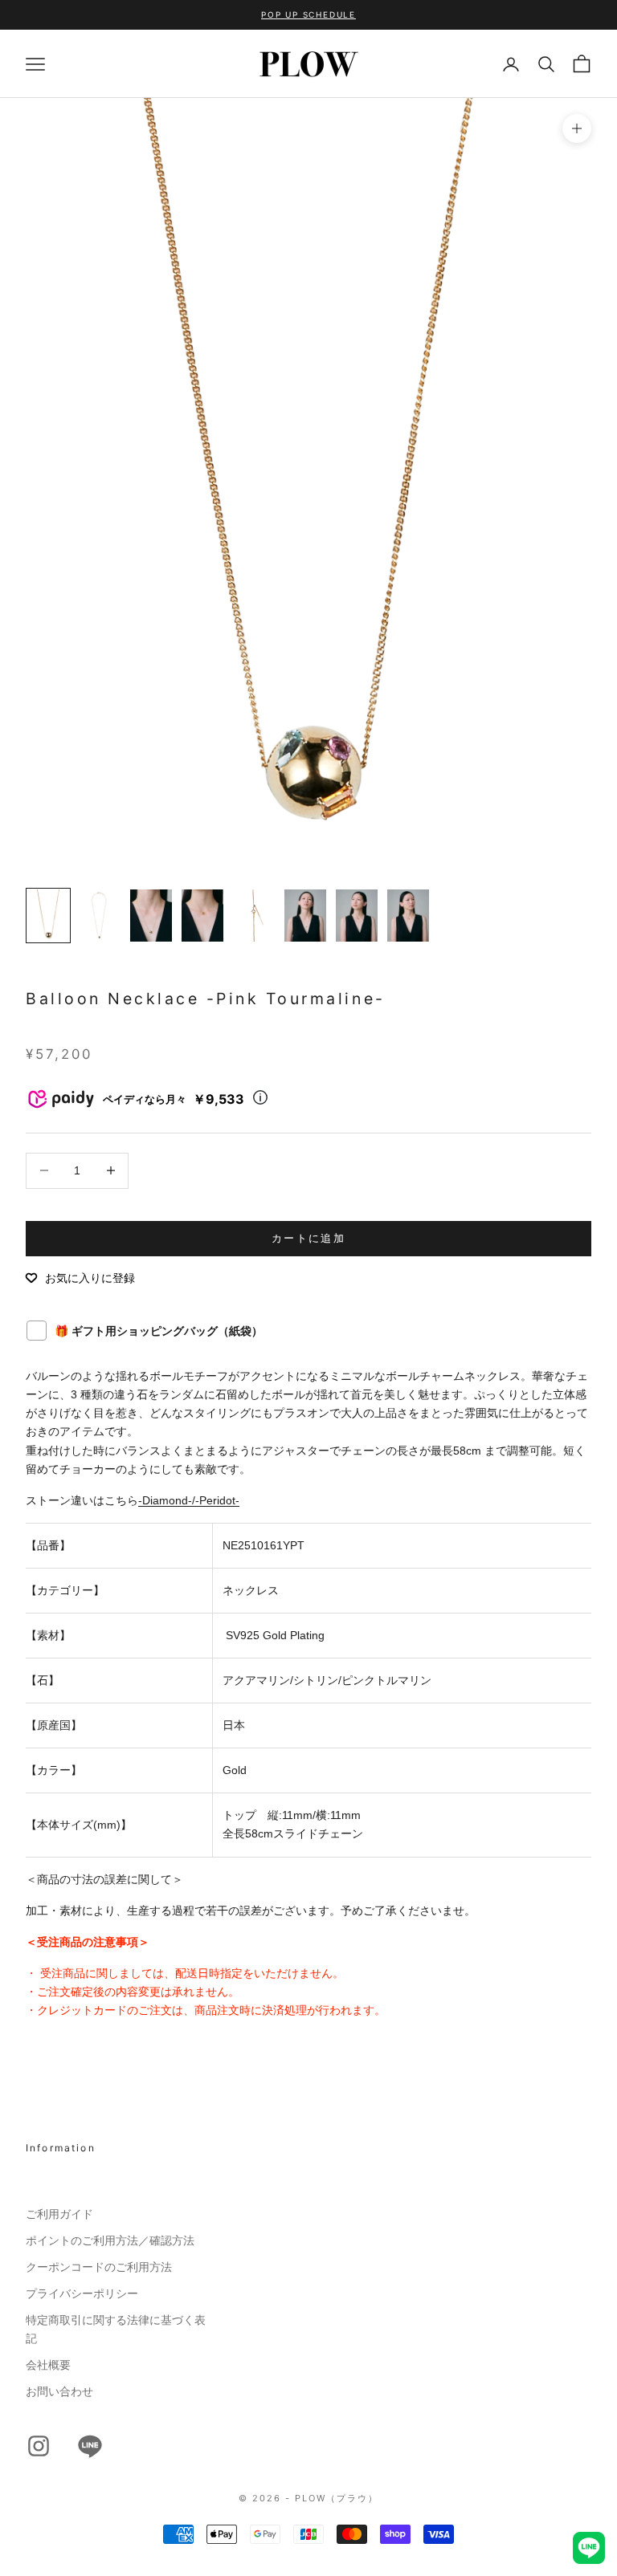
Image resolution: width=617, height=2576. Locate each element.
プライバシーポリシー (82, 2293)
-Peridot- (217, 1500)
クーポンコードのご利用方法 (99, 2267)
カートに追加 (308, 1238)
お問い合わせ (59, 2391)
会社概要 (48, 2365)
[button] (80, 1278)
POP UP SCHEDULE (308, 14)
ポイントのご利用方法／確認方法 (110, 2240)
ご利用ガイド (59, 2214)
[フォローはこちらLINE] (90, 2446)
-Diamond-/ (167, 1500)
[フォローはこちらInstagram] (39, 2446)
